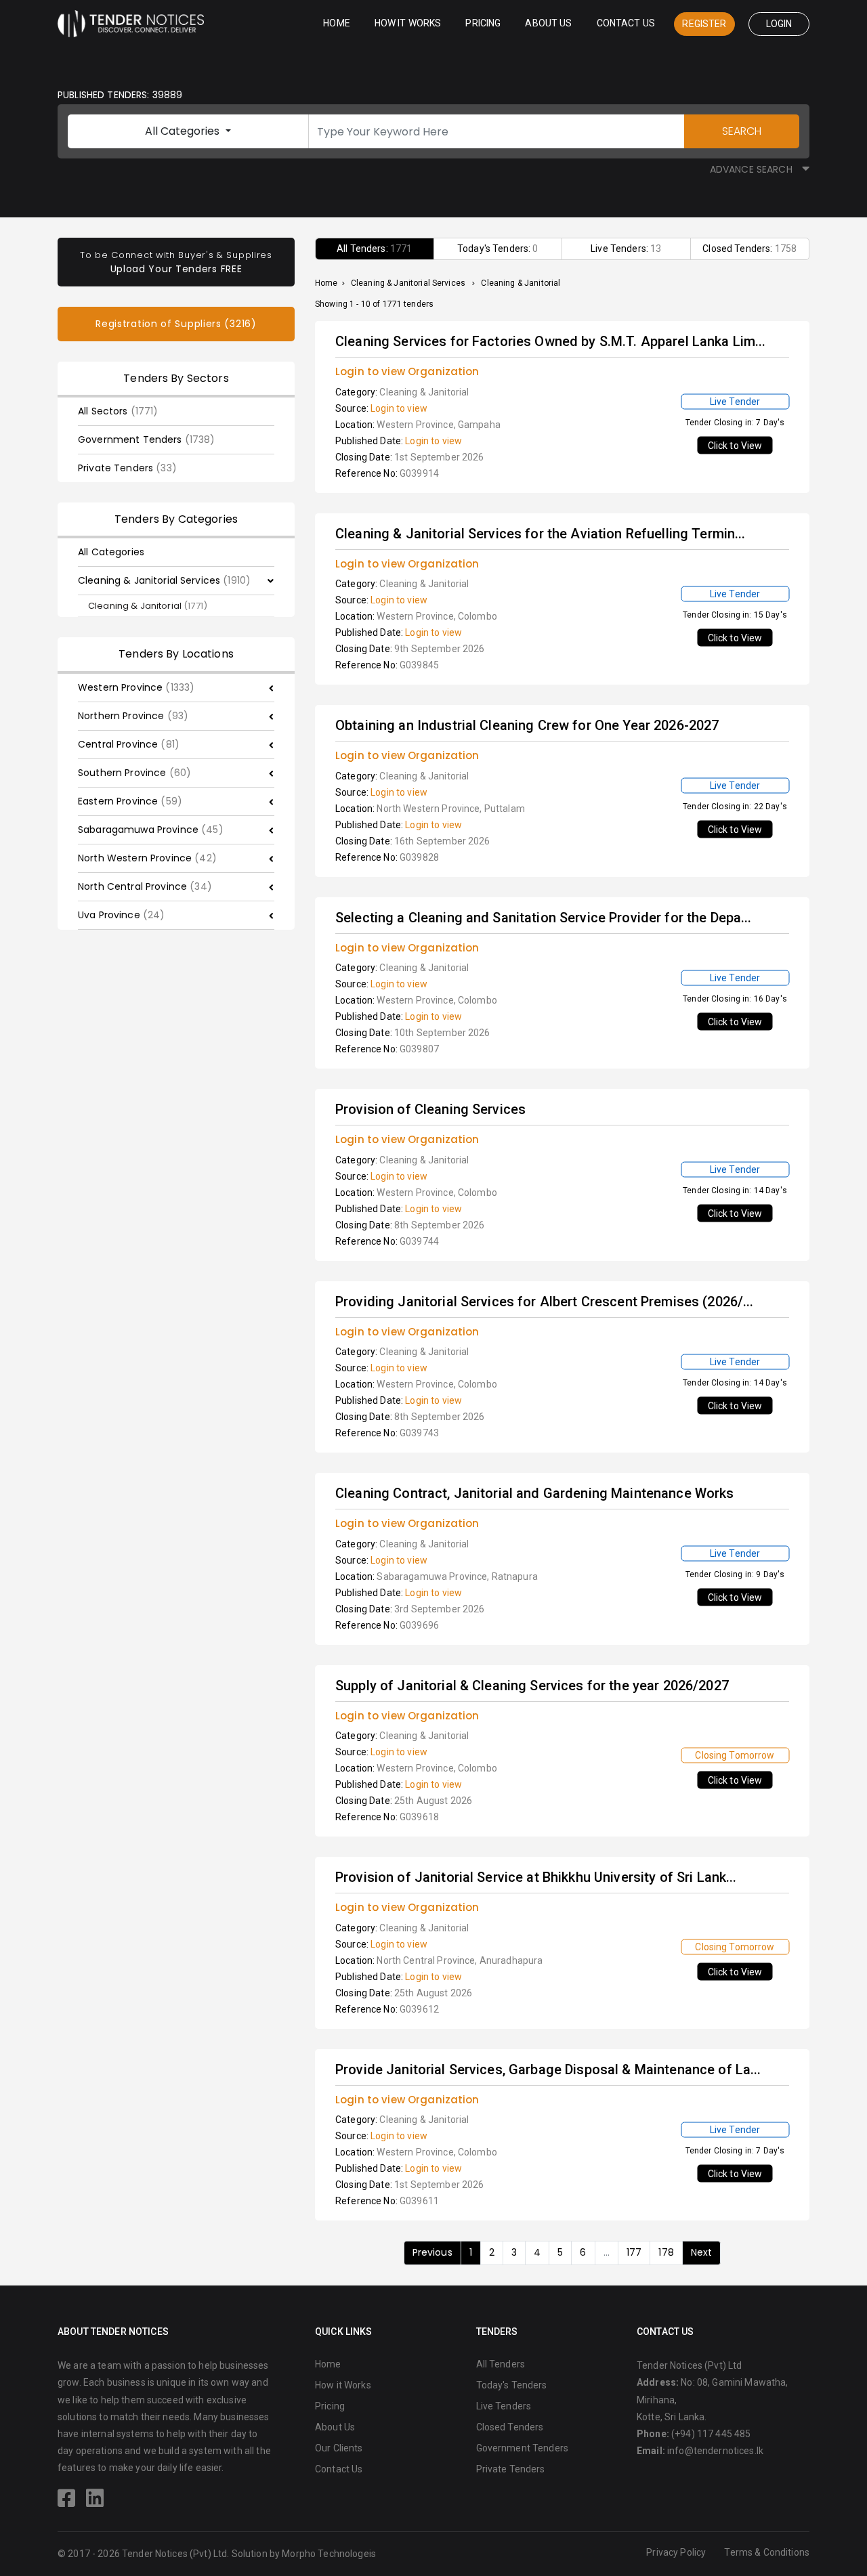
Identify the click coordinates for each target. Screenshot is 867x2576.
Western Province (136, 687)
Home (337, 23)
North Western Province (147, 858)
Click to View (735, 446)
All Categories (184, 131)
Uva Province (121, 915)
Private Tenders (127, 468)
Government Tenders (147, 439)
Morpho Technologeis (329, 2554)
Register (704, 24)
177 (634, 2252)
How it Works (408, 23)
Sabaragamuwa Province (151, 830)
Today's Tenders (512, 2385)
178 (666, 2252)
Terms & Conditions (767, 2552)
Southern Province (134, 773)
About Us (548, 23)
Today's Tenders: (498, 249)
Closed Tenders (510, 2427)
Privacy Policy (676, 2552)
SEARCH (742, 131)
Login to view (399, 408)
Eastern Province (130, 801)
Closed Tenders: (749, 249)
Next (702, 2252)
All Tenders (501, 2364)
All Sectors (118, 411)
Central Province (129, 744)
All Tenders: (374, 249)
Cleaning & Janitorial (148, 606)
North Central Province (145, 886)
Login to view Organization (407, 371)
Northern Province (133, 716)
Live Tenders (504, 2406)
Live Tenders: (626, 249)
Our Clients (339, 2448)
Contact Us (626, 23)
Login (779, 24)
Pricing (483, 23)
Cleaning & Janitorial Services (164, 580)
